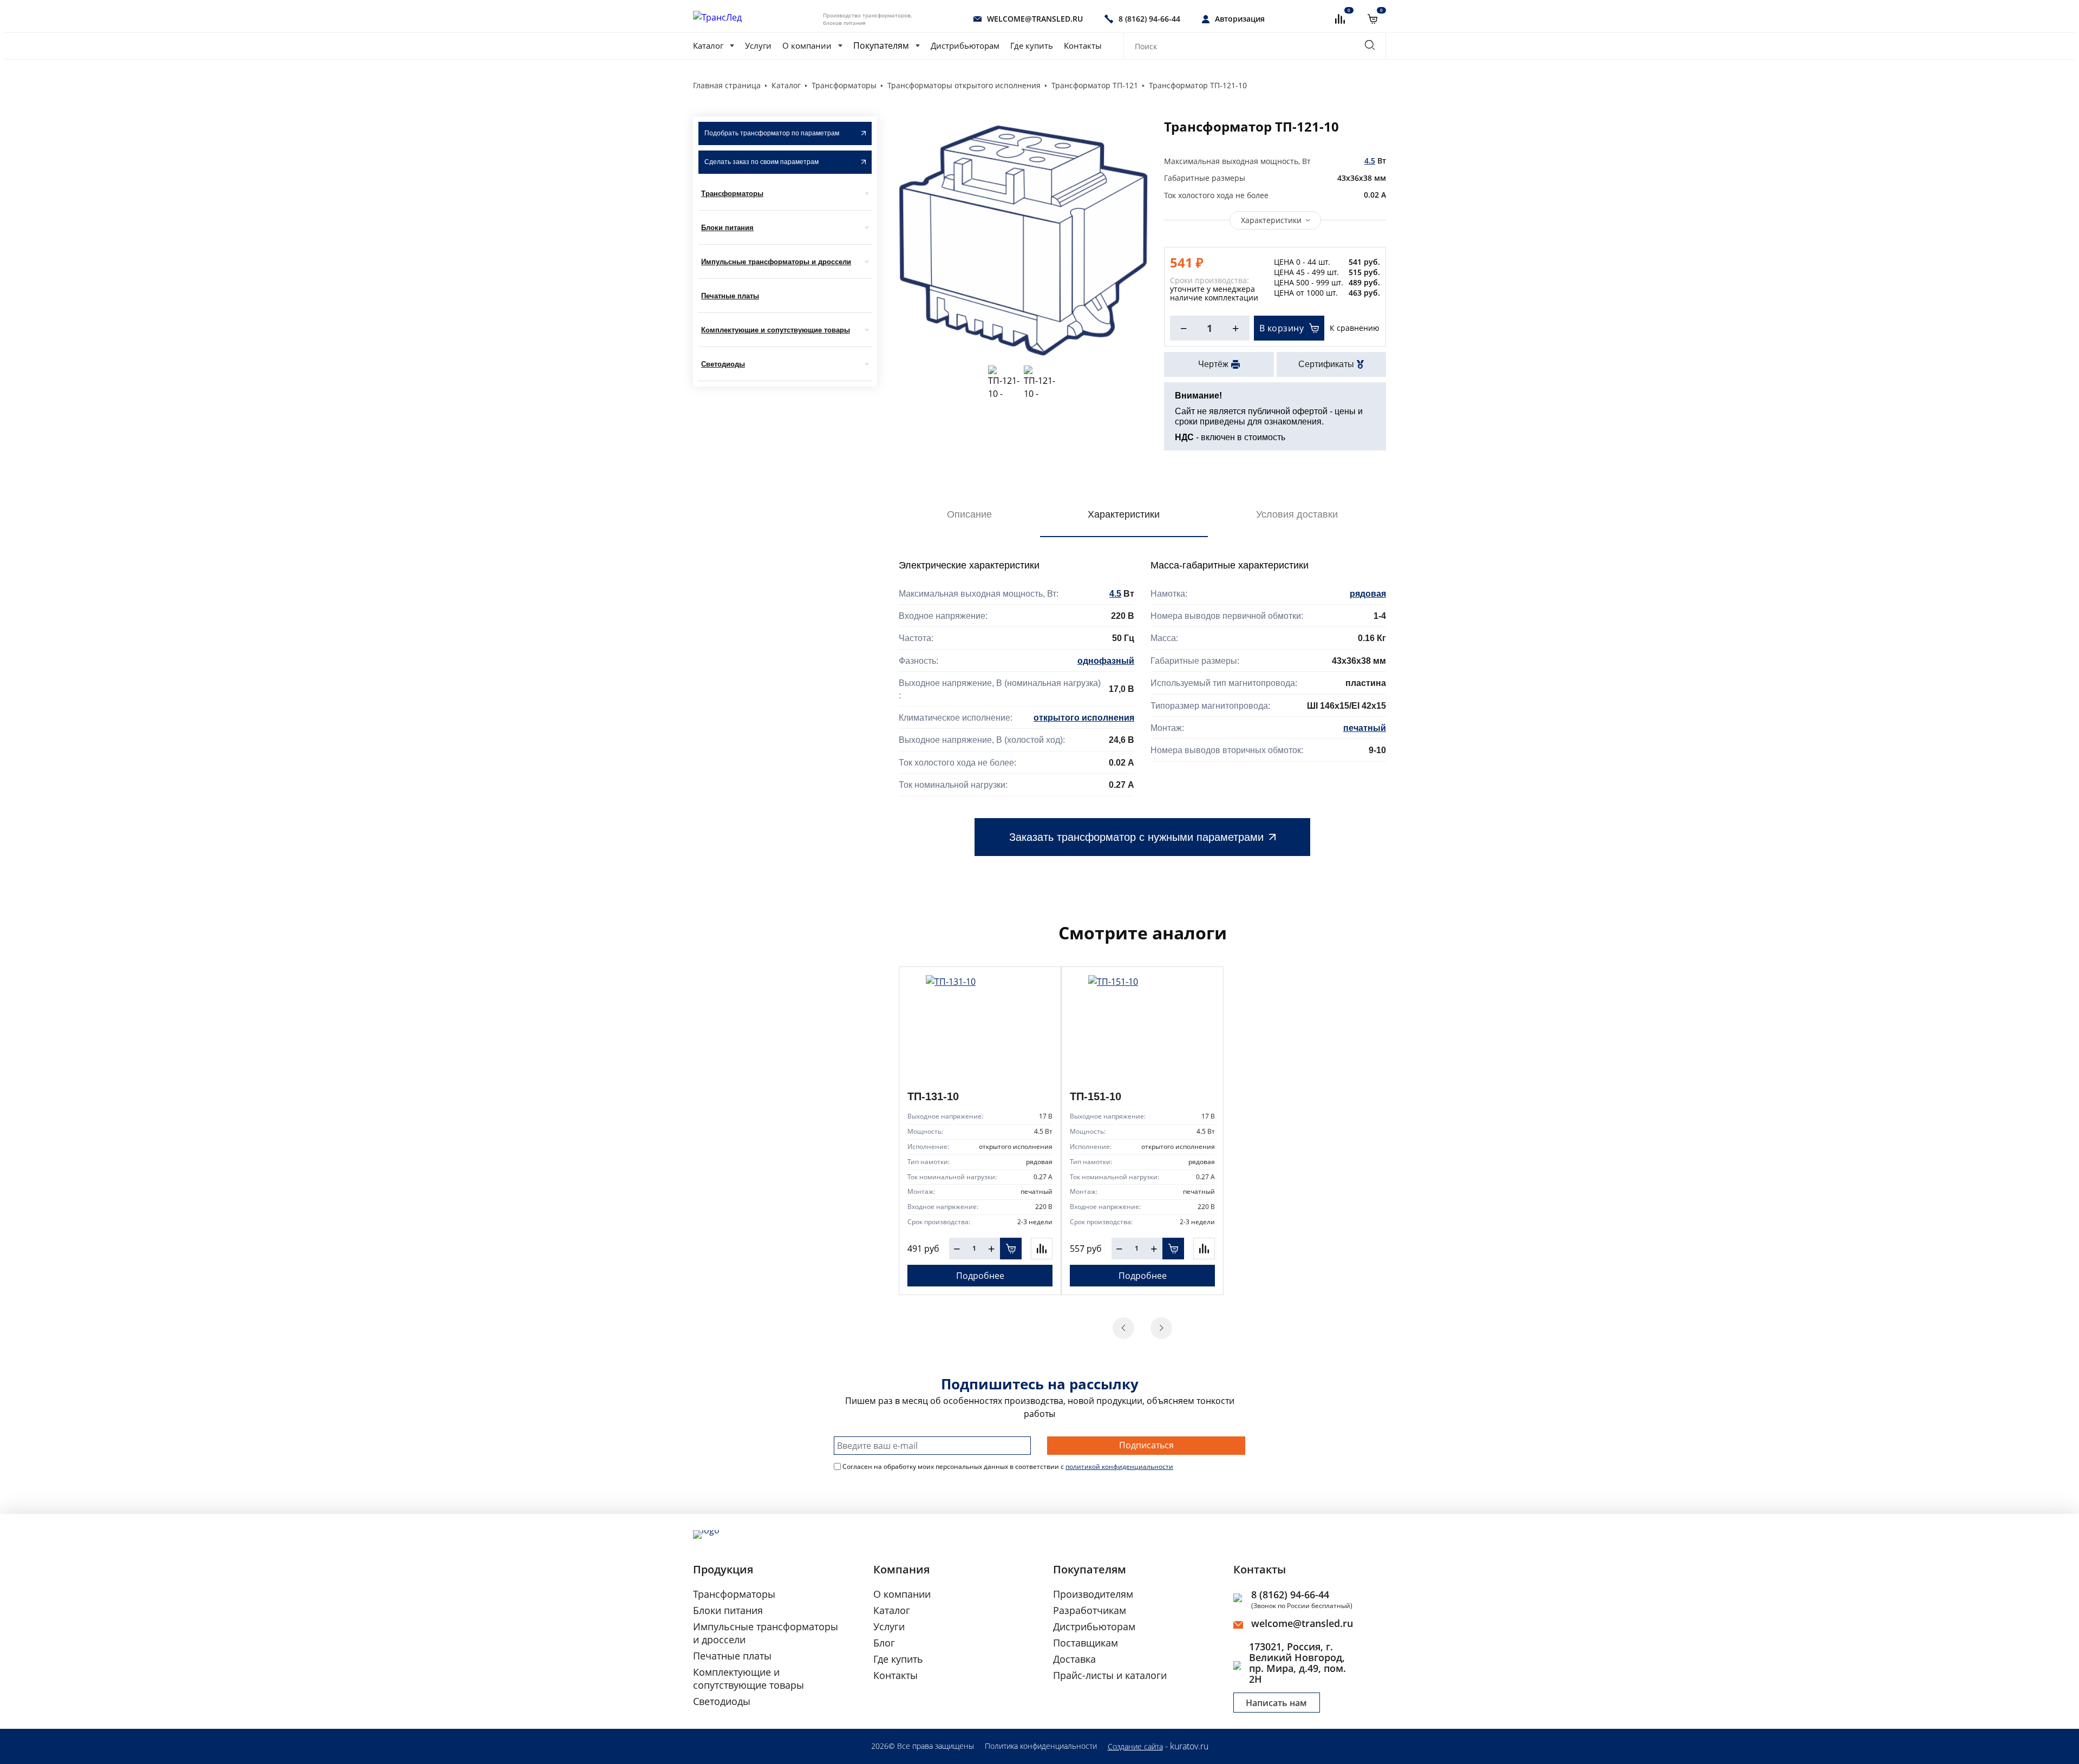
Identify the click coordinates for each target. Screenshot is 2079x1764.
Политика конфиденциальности (1041, 1746)
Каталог (708, 45)
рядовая (1368, 594)
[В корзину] (1011, 1249)
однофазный (1106, 661)
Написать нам (1276, 1703)
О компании (807, 45)
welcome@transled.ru (1302, 1623)
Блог (884, 1643)
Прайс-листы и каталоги (1110, 1675)
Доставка (1074, 1659)
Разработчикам (1090, 1610)
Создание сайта (1135, 1746)
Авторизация (1240, 19)
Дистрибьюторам (965, 45)
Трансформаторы (732, 194)
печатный (1365, 728)
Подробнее (980, 1276)
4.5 (1370, 161)
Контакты (1083, 45)
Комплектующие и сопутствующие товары (776, 330)
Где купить (1032, 45)
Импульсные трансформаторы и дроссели (776, 262)
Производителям (1093, 1594)
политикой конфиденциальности (1119, 1466)
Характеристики (1271, 220)
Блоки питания (727, 228)
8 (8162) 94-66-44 (1290, 1595)
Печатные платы (730, 296)
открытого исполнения (1084, 718)
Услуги (758, 45)
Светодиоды (723, 364)
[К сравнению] (1042, 1249)
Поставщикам (1086, 1643)
